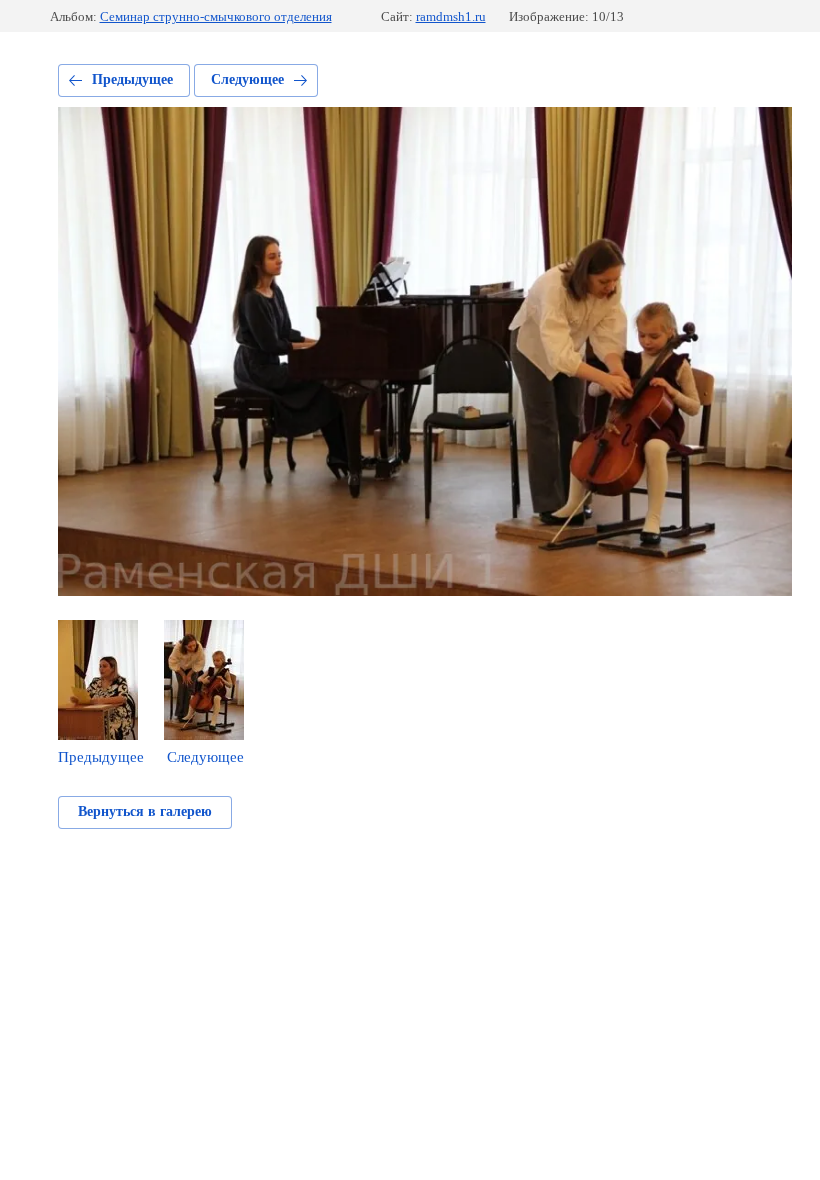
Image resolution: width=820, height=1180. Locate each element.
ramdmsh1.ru (451, 16)
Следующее (247, 79)
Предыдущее (132, 79)
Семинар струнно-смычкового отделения (216, 16)
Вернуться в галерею (145, 811)
